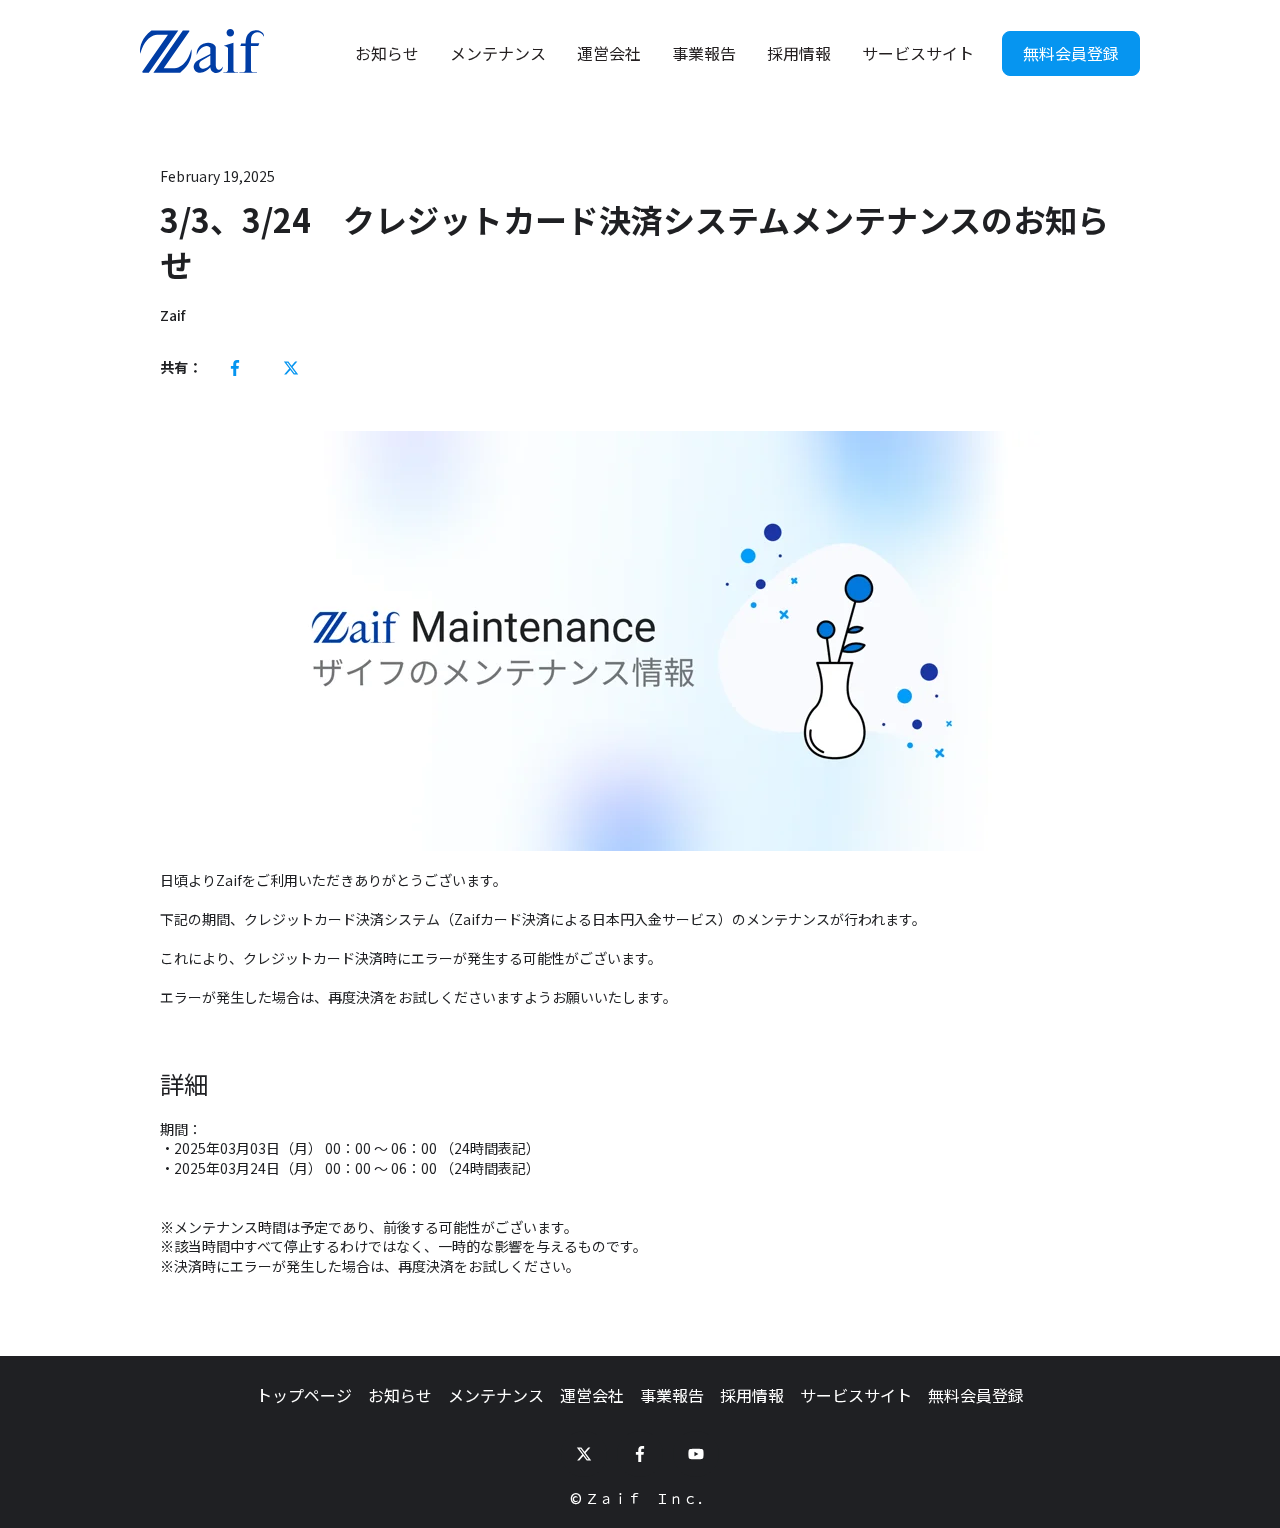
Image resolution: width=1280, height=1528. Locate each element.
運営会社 (609, 53)
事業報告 (704, 53)
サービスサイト (918, 53)
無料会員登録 (1071, 53)
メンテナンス (498, 53)
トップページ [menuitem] (304, 1395)
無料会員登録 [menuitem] (976, 1395)
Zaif (172, 315)
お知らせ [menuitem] (400, 1395)
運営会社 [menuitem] (592, 1395)
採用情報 (799, 53)
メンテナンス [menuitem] (496, 1395)
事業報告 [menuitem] (672, 1395)
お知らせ (387, 53)
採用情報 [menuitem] (752, 1395)
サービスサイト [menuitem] (856, 1395)
